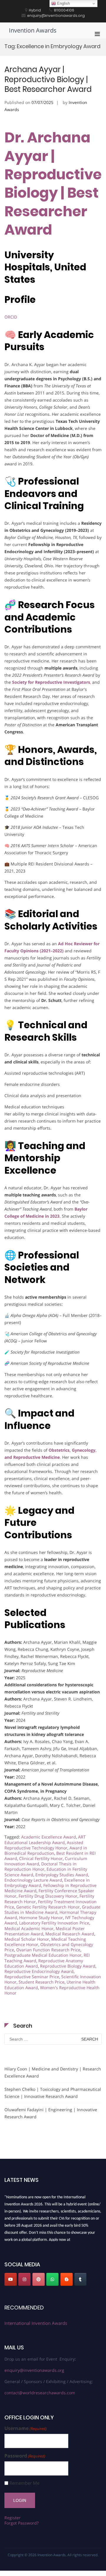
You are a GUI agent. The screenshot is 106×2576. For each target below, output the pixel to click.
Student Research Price (42, 1982)
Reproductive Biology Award (68, 1966)
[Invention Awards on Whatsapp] (52, 2279)
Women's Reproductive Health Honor (52, 1990)
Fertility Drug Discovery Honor (48, 1896)
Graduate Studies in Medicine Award (52, 1910)
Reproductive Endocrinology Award (39, 1971)
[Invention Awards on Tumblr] (80, 2279)
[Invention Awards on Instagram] (24, 2279)
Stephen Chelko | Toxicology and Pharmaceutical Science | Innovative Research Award (53, 2093)
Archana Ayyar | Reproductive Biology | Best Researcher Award (48, 79)
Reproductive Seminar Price (32, 1977)
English (63, 3)
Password (25, 2456)
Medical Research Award (70, 1934)
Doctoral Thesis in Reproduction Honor (40, 1866)
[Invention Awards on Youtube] (11, 2279)
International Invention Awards (36, 2323)
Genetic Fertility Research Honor (48, 1907)
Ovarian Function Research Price (48, 1950)
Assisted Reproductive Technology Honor (44, 1845)
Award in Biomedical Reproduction (46, 1850)
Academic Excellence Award (49, 1837)
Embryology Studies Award (62, 1875)
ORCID (11, 317)
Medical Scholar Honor (27, 1939)
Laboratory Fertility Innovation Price (54, 1923)
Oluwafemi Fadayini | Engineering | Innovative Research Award (51, 2113)
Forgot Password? (21, 2523)
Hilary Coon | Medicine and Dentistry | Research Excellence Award (53, 2072)
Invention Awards (33, 30)
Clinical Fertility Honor (41, 1858)
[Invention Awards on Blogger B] (67, 2279)
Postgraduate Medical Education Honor (43, 1955)
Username (26, 2428)
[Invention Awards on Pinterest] (39, 2279)
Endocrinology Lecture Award (33, 1880)
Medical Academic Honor (29, 1928)
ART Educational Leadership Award (45, 1840)
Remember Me (24, 2483)
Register (13, 2518)
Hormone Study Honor (41, 1918)
